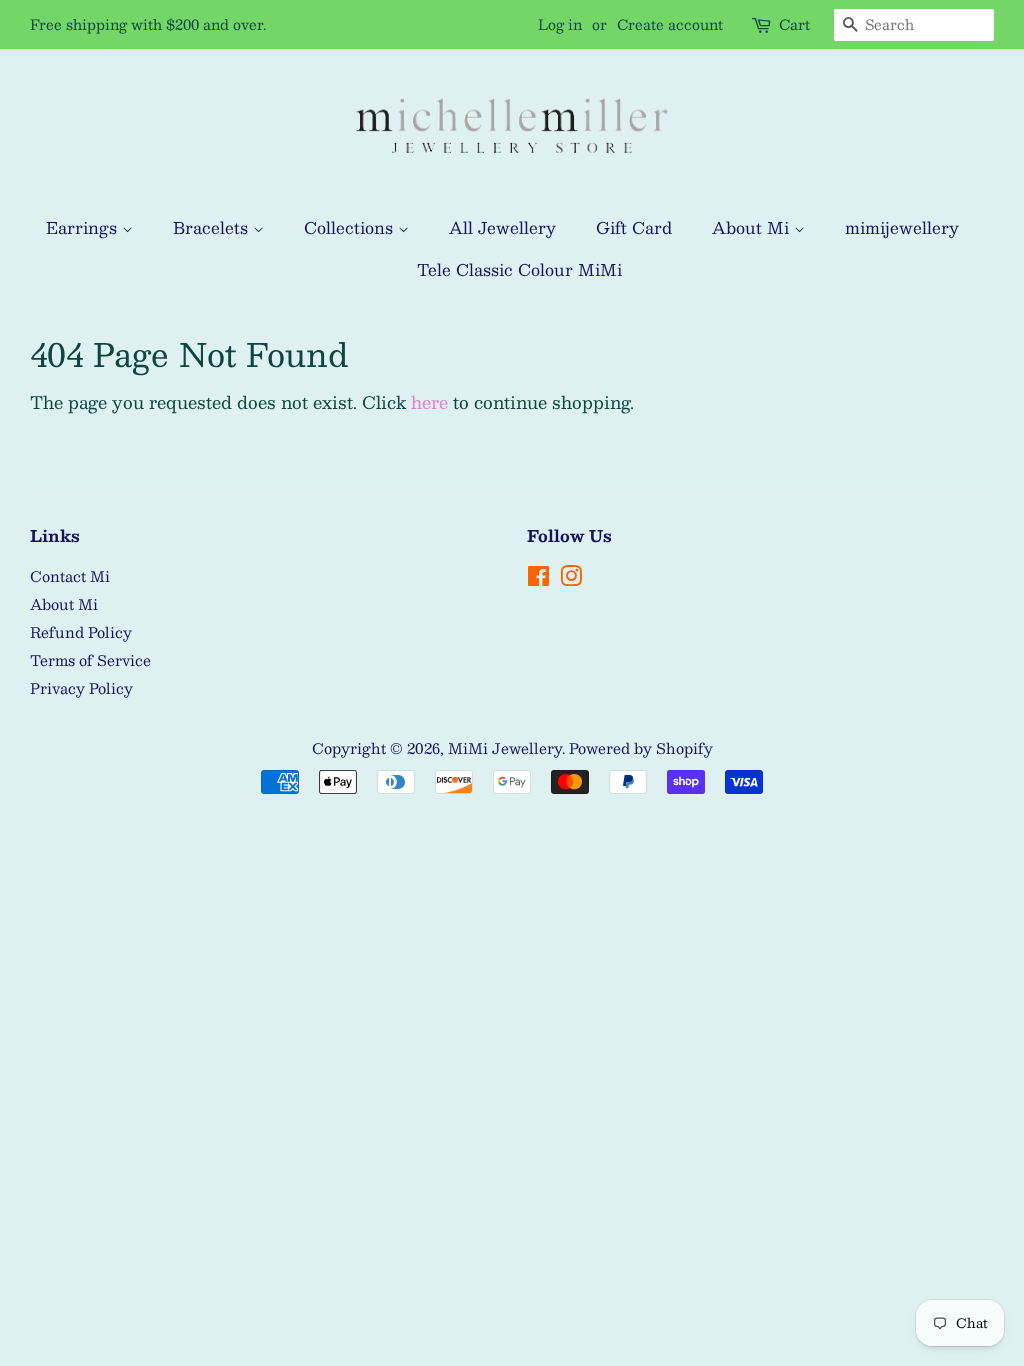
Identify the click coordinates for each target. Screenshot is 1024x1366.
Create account (670, 24)
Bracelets (213, 227)
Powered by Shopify (641, 748)
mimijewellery (902, 227)
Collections (351, 227)
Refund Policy (81, 632)
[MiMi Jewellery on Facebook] (538, 579)
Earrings (84, 227)
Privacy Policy (81, 688)
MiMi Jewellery (505, 748)
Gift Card (634, 227)
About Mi (753, 227)
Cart (794, 24)
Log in (560, 24)
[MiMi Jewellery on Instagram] (571, 579)
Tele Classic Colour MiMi (519, 269)
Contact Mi (70, 576)
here (429, 402)
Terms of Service (90, 660)
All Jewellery (502, 227)
